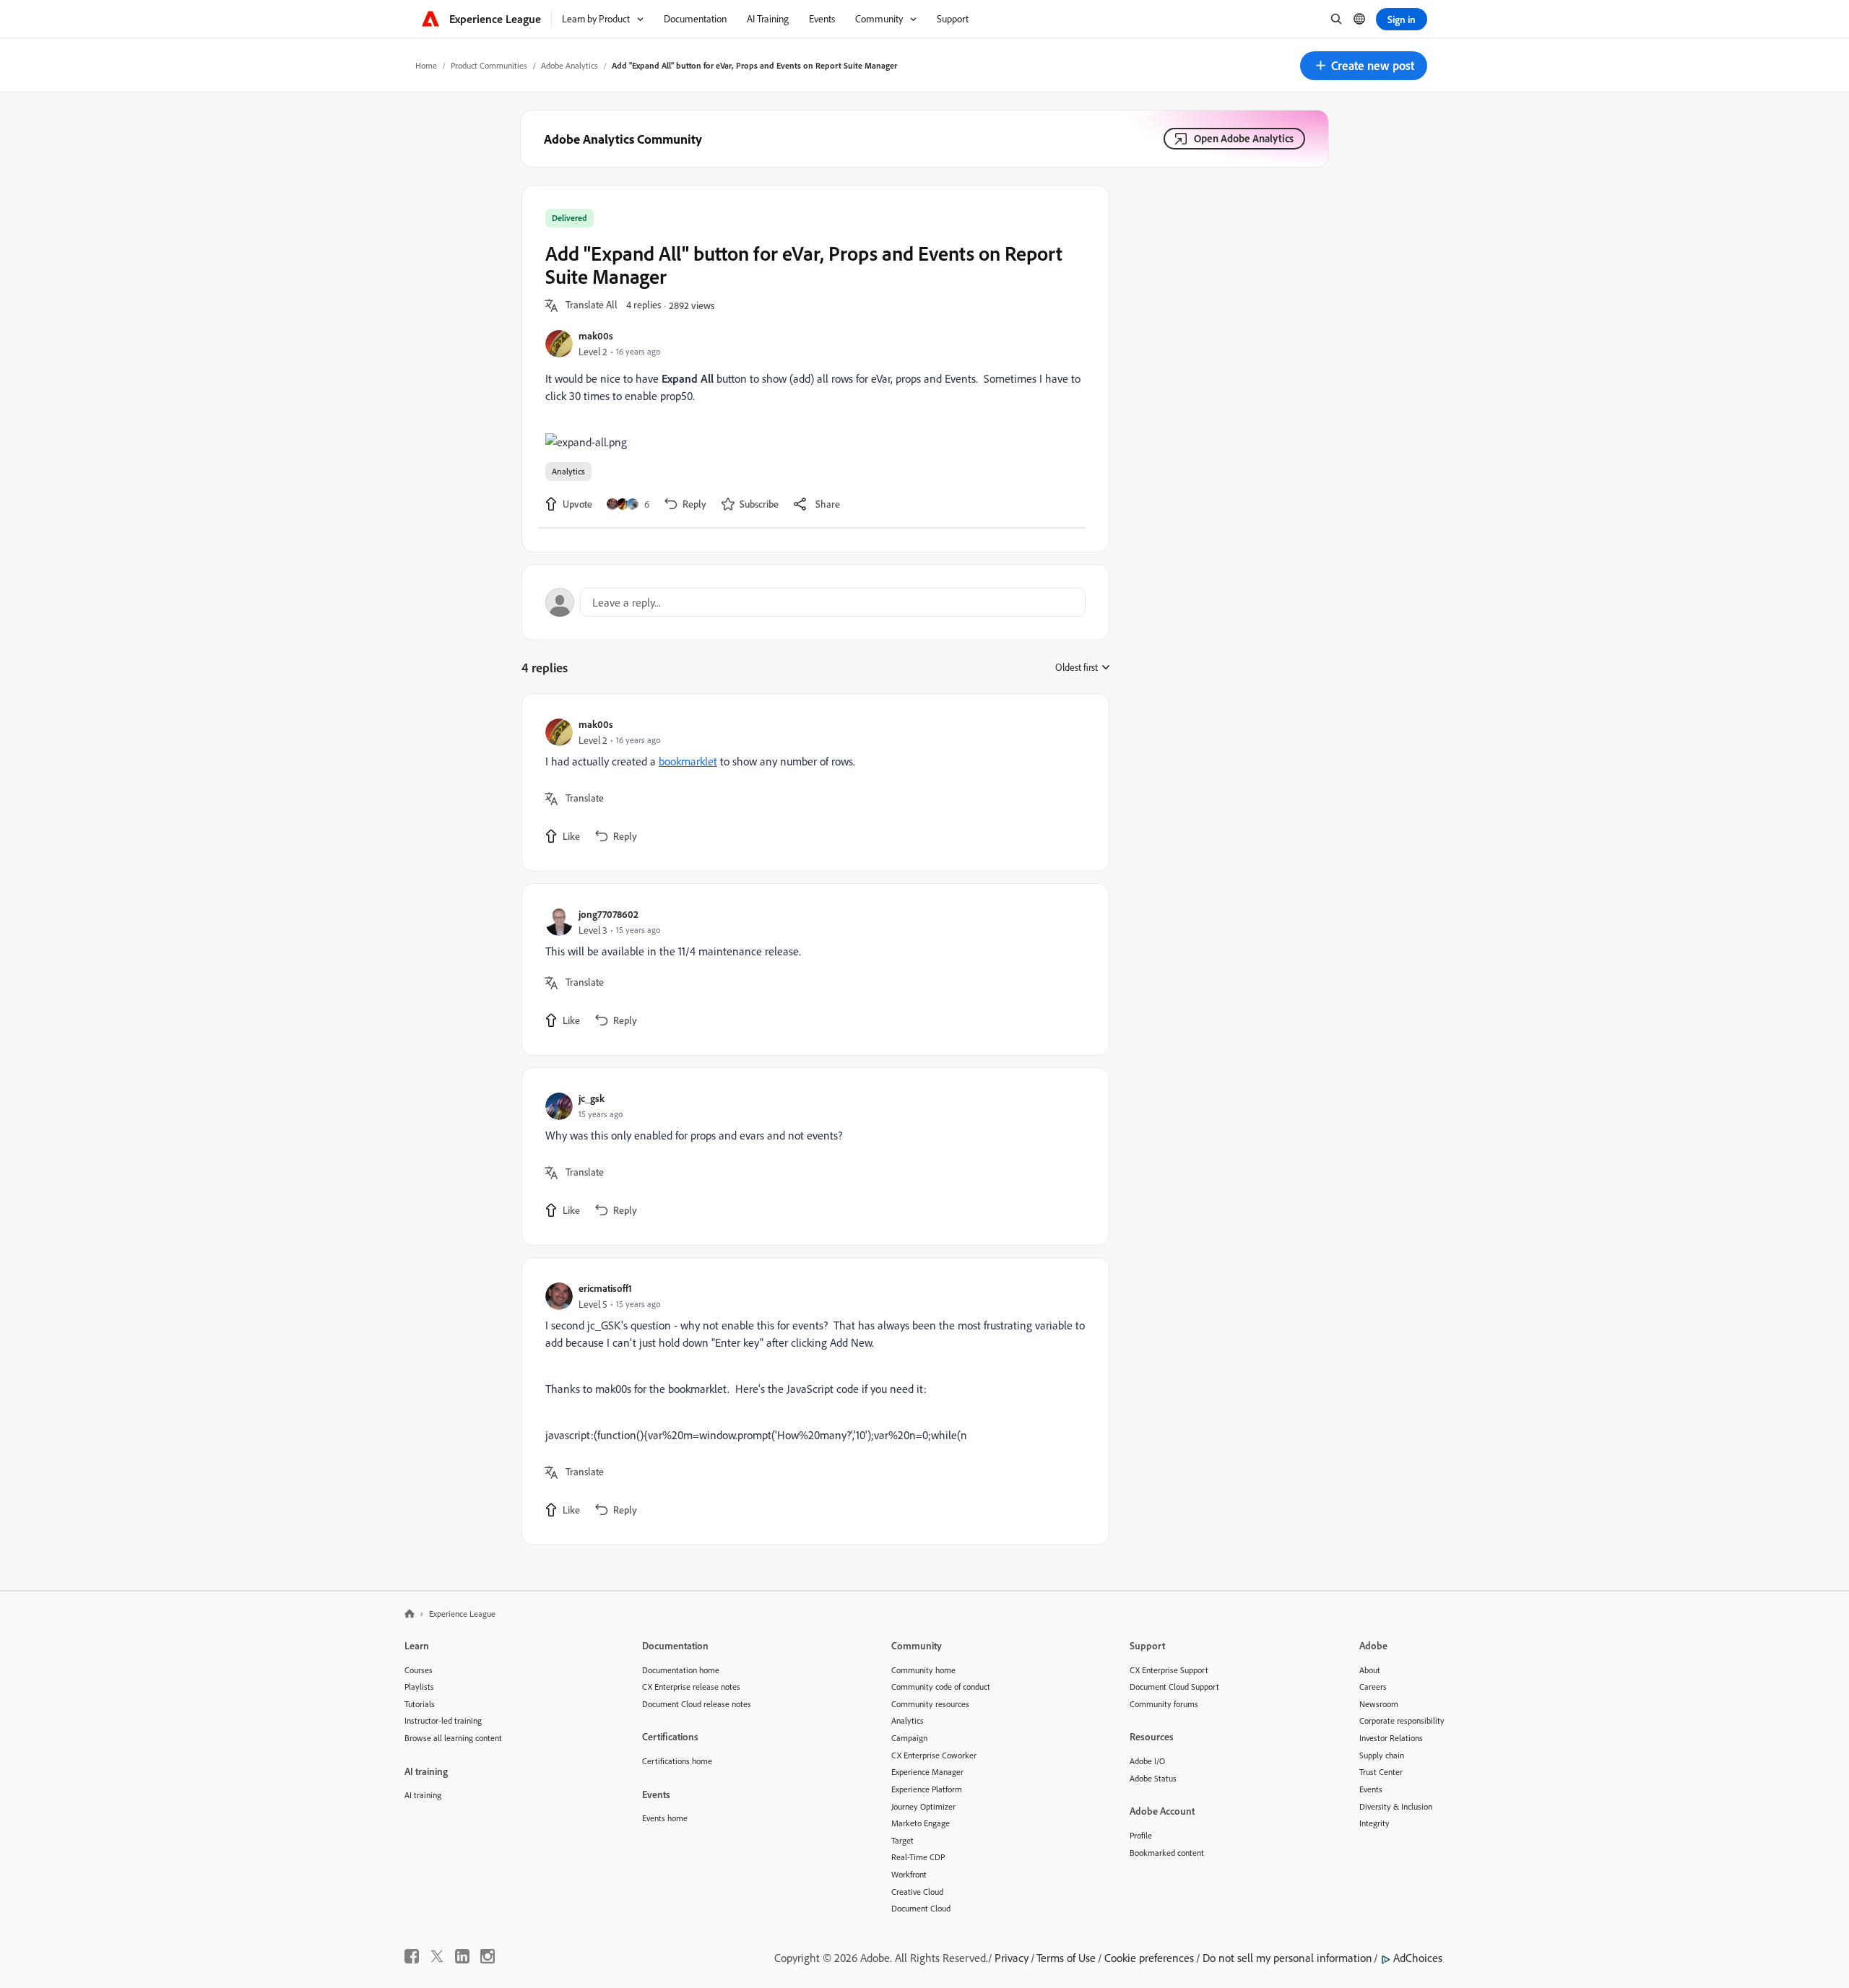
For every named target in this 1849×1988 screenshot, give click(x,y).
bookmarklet (688, 761)
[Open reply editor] (815, 602)
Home (426, 65)
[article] (812, 782)
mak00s (596, 335)
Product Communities (489, 65)
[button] (1364, 66)
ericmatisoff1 (605, 1288)
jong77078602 (609, 914)
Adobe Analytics (570, 65)
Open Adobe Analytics (1244, 138)
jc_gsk (592, 1098)
